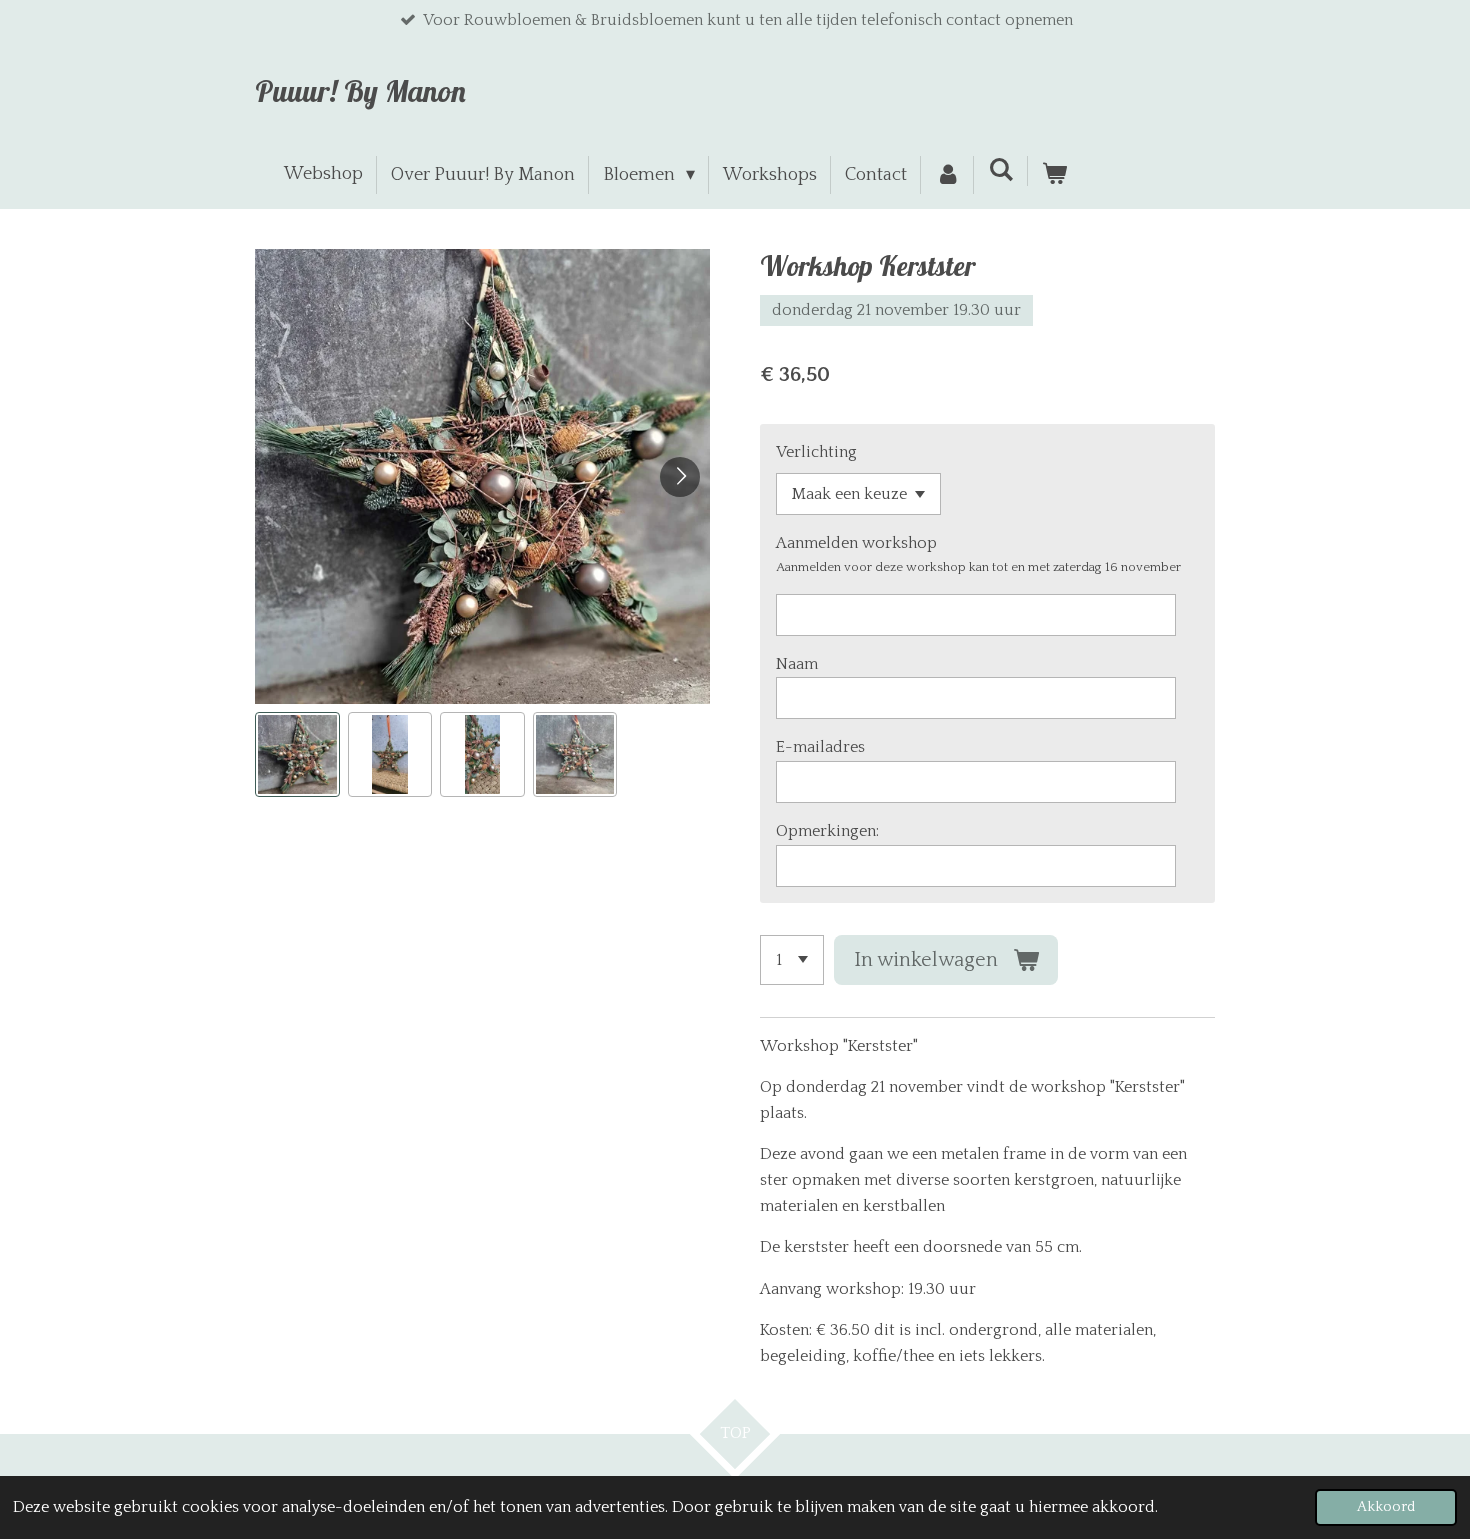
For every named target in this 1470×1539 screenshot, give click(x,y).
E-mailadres (820, 747)
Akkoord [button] (1386, 1507)
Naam (797, 664)
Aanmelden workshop (856, 543)
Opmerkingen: (827, 831)
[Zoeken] (1000, 171)
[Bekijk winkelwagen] (1054, 175)
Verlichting (816, 452)
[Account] (947, 175)
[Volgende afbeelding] (680, 477)
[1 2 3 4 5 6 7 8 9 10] (792, 960)
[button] (297, 754)
